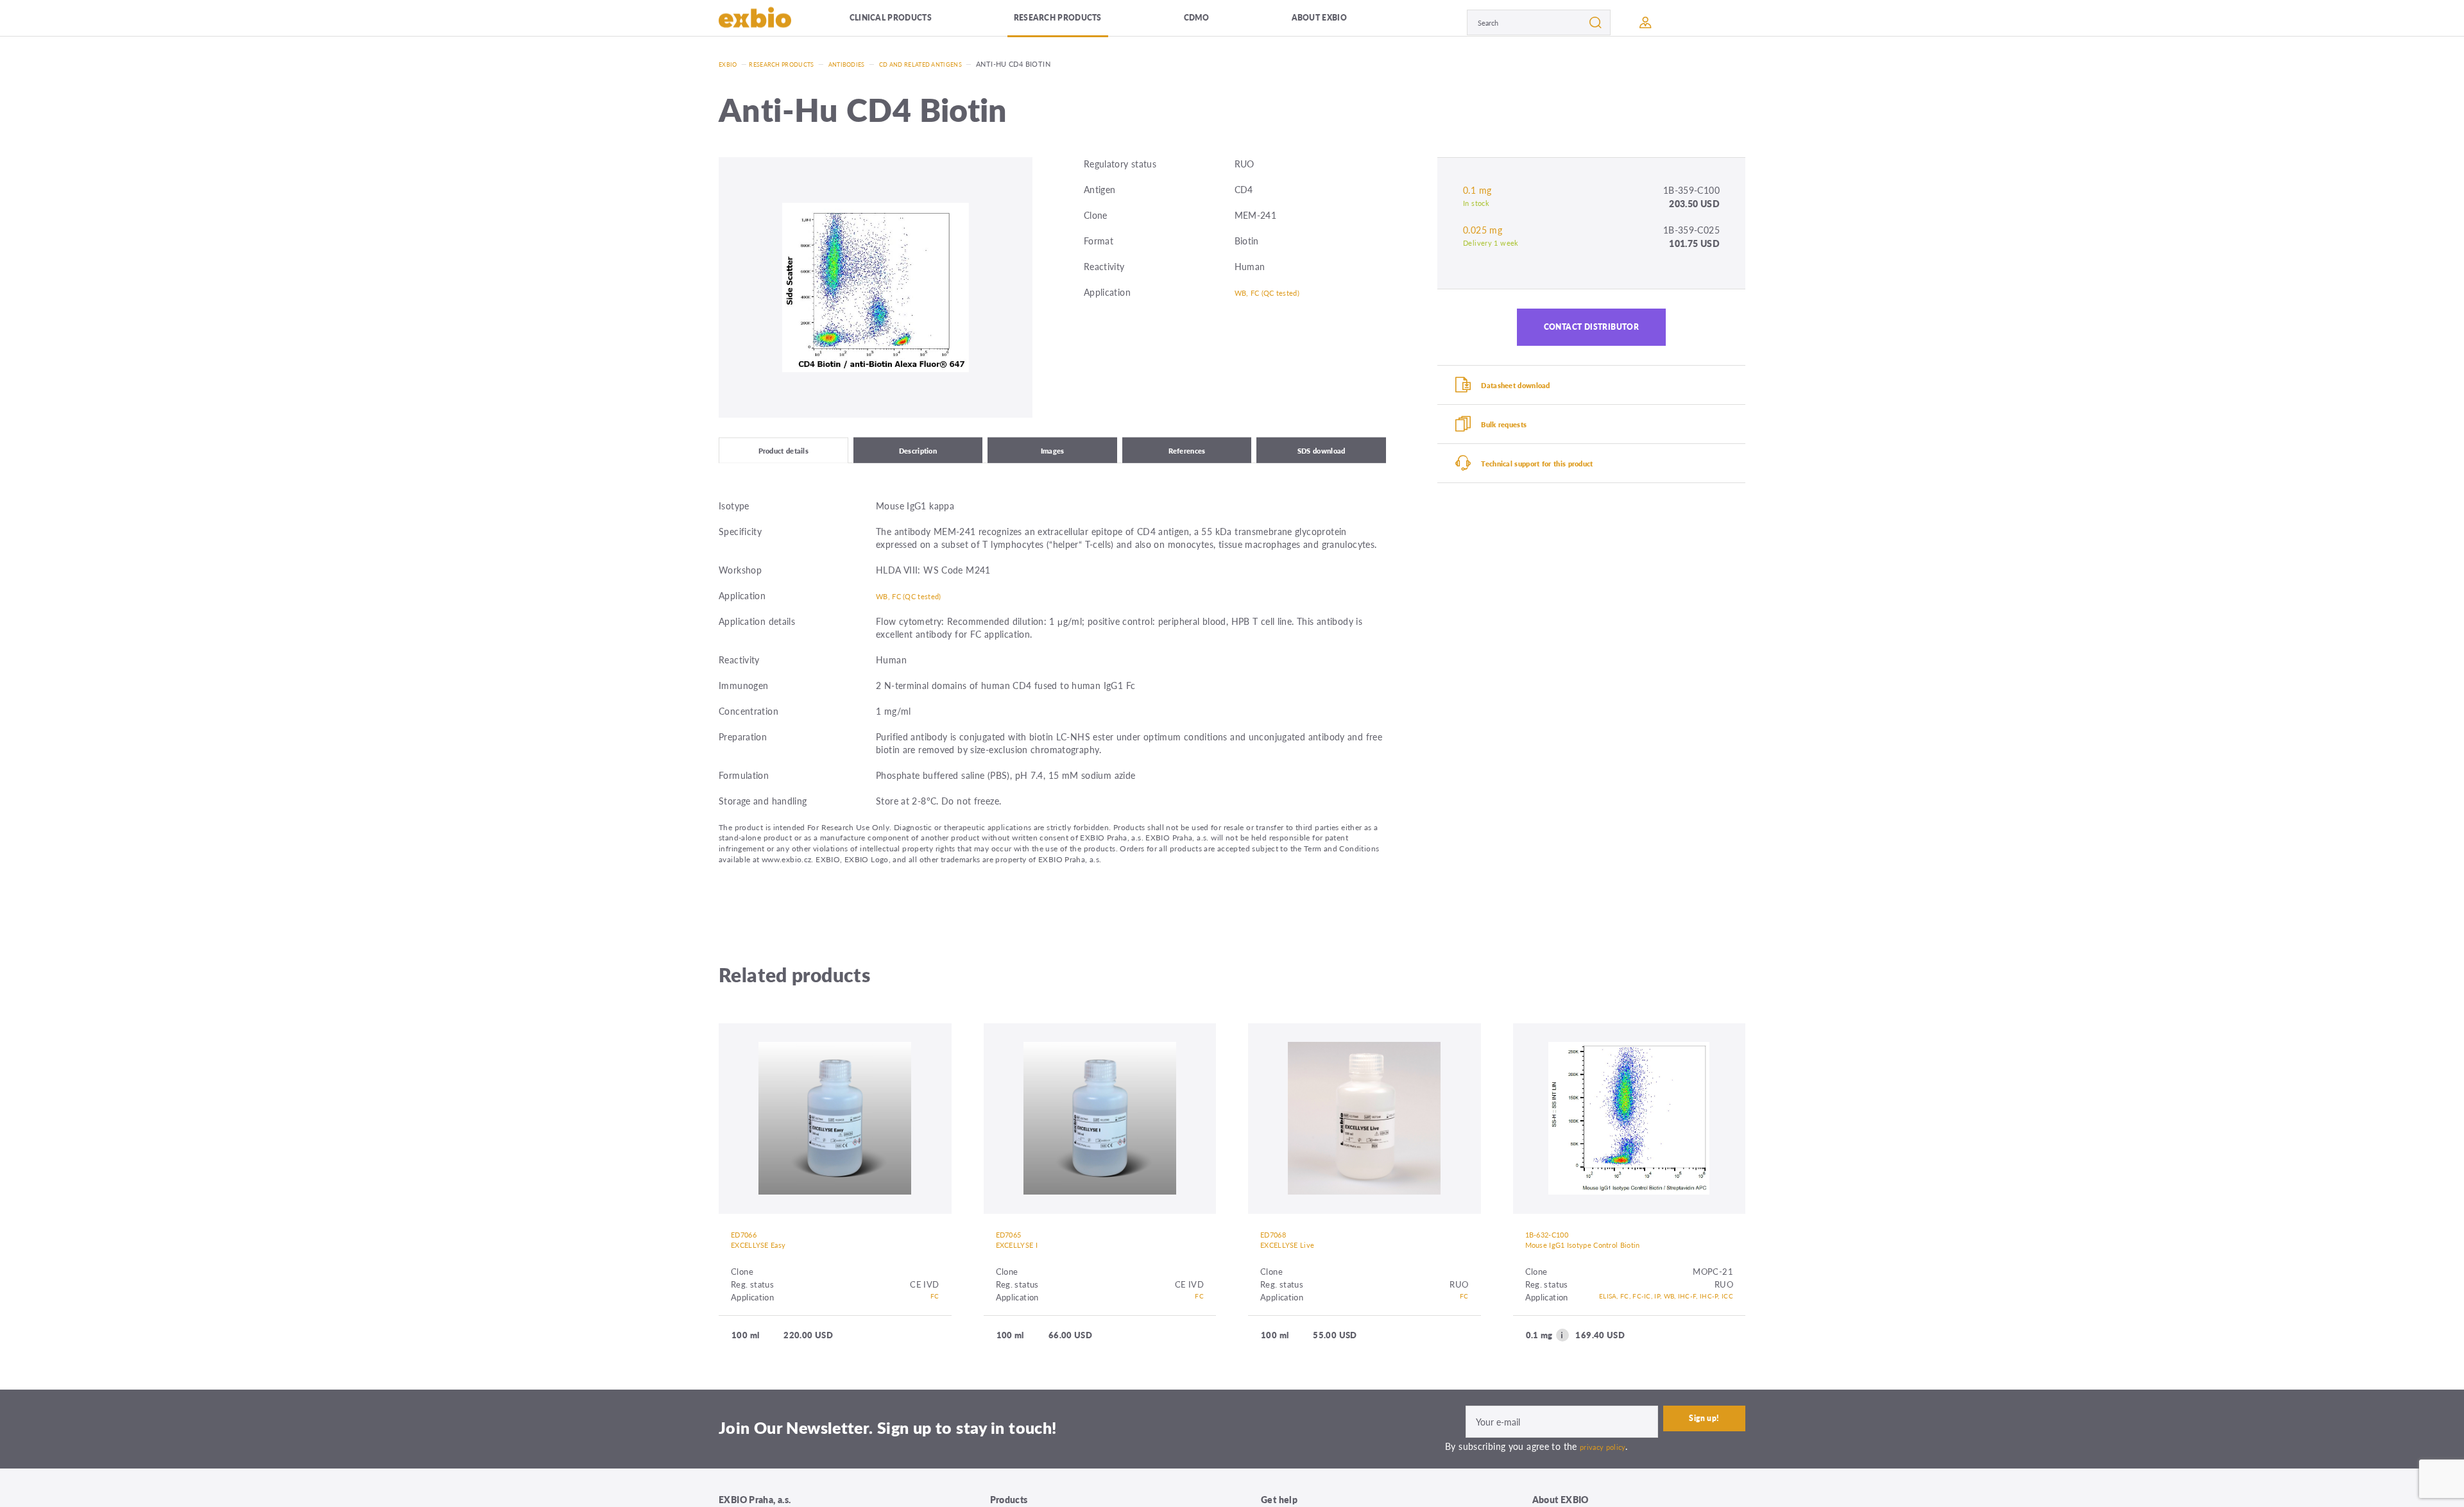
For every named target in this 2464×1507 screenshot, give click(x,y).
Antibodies (867, 64)
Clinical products (911, 22)
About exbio (1338, 22)
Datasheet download (1531, 398)
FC (934, 1312)
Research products (1084, 22)
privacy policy (1607, 1474)
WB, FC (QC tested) (1276, 292)
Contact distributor (1592, 332)
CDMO (1221, 22)
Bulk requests (1517, 443)
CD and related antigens (953, 64)
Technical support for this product (1559, 489)
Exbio (730, 64)
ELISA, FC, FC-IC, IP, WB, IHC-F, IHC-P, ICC (1645, 1319)
